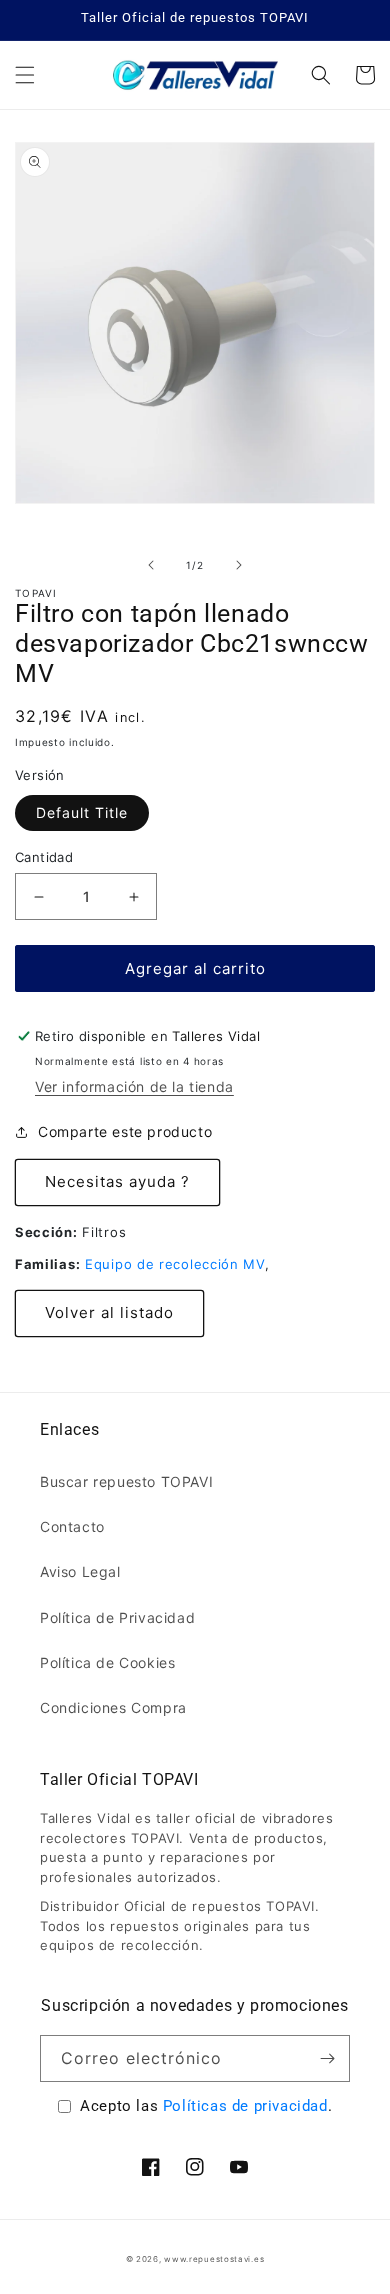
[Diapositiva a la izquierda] (151, 565)
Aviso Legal (80, 1571)
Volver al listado (109, 1312)
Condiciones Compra (113, 1707)
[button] (25, 75)
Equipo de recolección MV (175, 1264)
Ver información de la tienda (134, 1086)
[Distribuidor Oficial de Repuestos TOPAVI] (195, 75)
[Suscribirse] (327, 2058)
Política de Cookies (107, 1662)
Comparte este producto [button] (125, 1131)
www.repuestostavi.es (214, 2259)
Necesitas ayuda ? (117, 1181)
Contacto (72, 1526)
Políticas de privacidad (245, 2106)
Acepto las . (206, 2106)
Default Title (82, 812)
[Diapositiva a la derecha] (239, 565)
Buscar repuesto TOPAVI (126, 1481)
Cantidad (44, 857)
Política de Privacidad (117, 1617)
